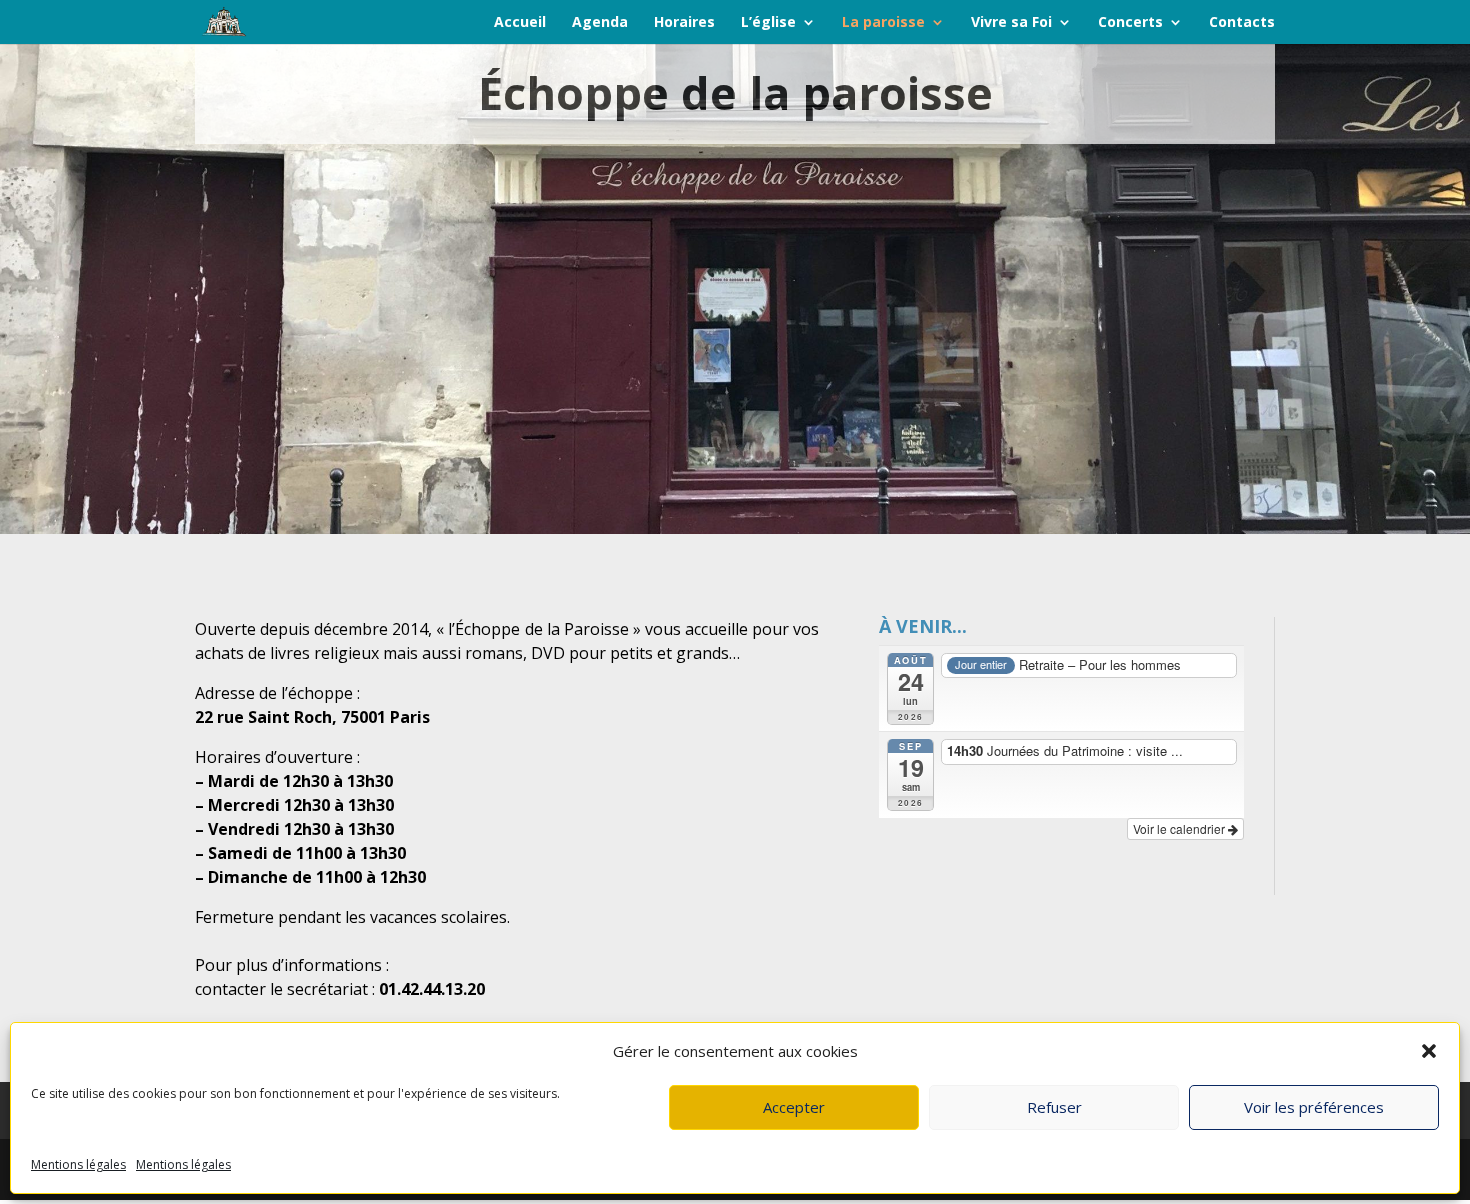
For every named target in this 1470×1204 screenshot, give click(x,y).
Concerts (1130, 23)
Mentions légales (78, 1164)
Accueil (520, 23)
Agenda (600, 23)
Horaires (684, 23)
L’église (768, 23)
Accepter (794, 1107)
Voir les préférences (1314, 1107)
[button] (1429, 1051)
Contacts (1242, 23)
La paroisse (883, 23)
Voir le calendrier (1180, 828)
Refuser (1054, 1107)
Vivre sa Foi (1011, 23)
